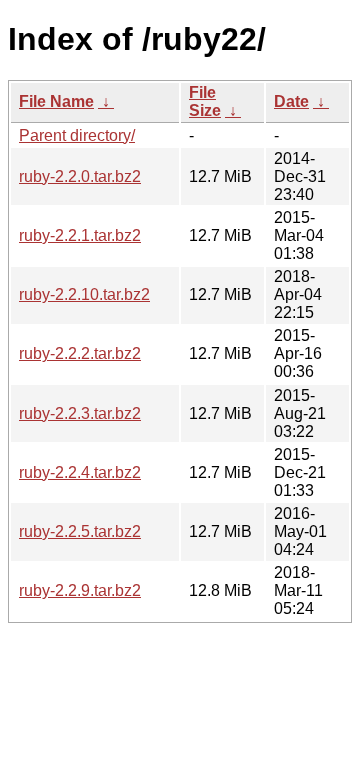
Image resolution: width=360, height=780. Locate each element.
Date (291, 101)
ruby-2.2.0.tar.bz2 (80, 176)
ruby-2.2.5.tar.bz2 (80, 531)
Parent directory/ (77, 135)
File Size (205, 101)
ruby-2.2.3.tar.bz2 (80, 413)
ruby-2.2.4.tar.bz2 (80, 472)
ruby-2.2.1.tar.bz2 (80, 235)
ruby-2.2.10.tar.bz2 (84, 294)
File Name (56, 101)
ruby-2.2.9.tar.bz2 (80, 590)
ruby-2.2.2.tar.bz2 (80, 353)
